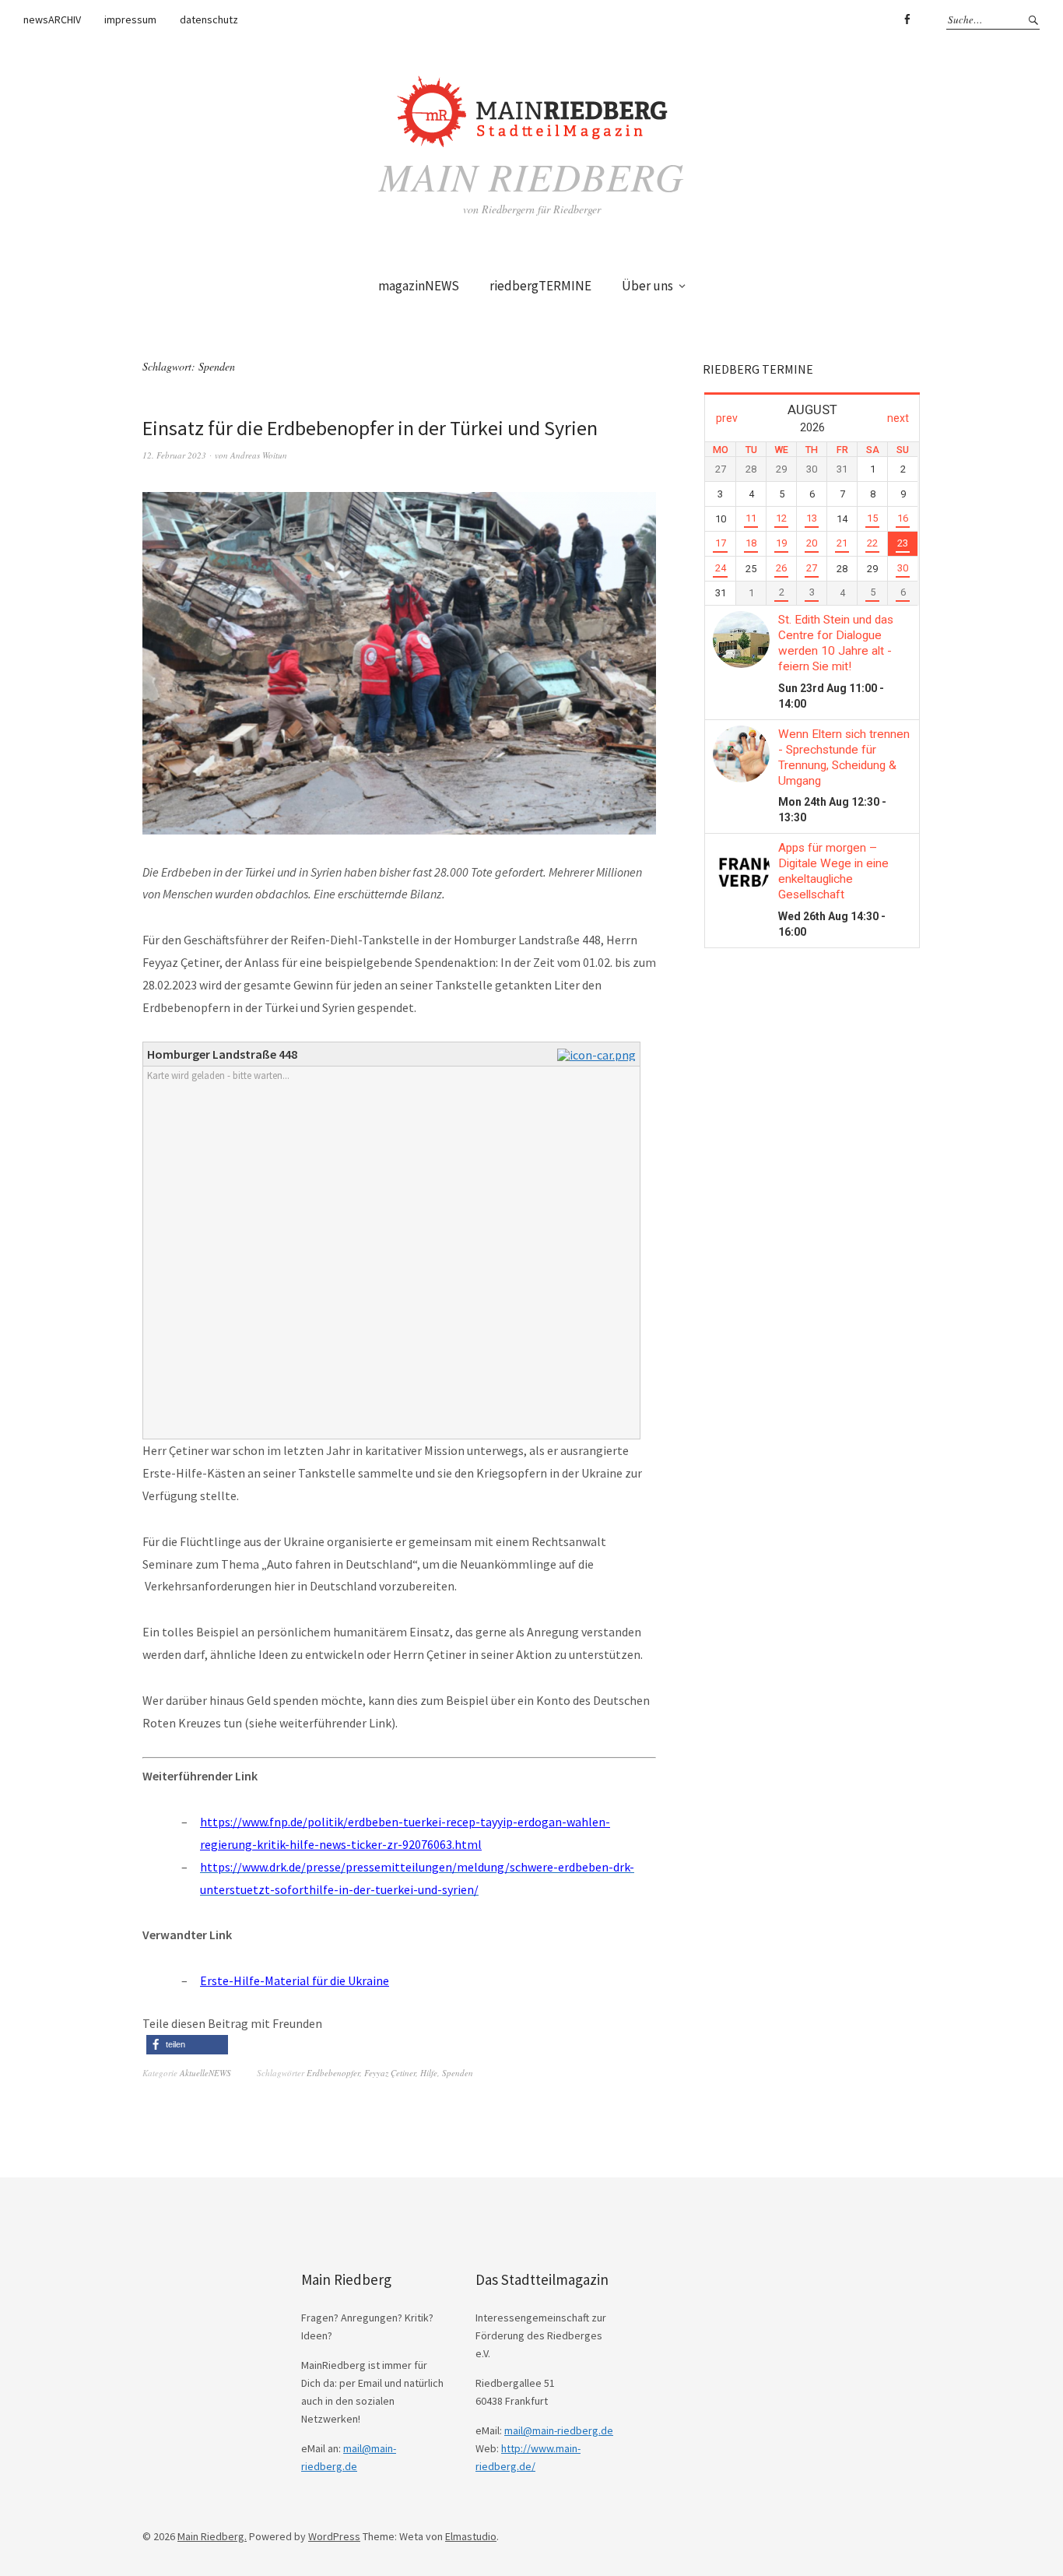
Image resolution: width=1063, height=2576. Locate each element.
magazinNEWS (419, 286)
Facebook (907, 19)
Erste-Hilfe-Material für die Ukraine (295, 1980)
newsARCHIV (52, 19)
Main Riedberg (531, 176)
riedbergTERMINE (540, 286)
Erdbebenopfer (333, 2073)
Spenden (458, 2073)
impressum (130, 19)
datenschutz (209, 19)
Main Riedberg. (212, 2536)
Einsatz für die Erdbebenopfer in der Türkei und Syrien (370, 428)
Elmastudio (471, 2536)
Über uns (647, 286)
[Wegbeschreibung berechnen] (598, 1055)
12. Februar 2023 (174, 455)
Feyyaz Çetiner (390, 2073)
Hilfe (429, 2073)
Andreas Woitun (259, 455)
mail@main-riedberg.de (559, 2430)
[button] (187, 2045)
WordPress (334, 2536)
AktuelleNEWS (205, 2073)
